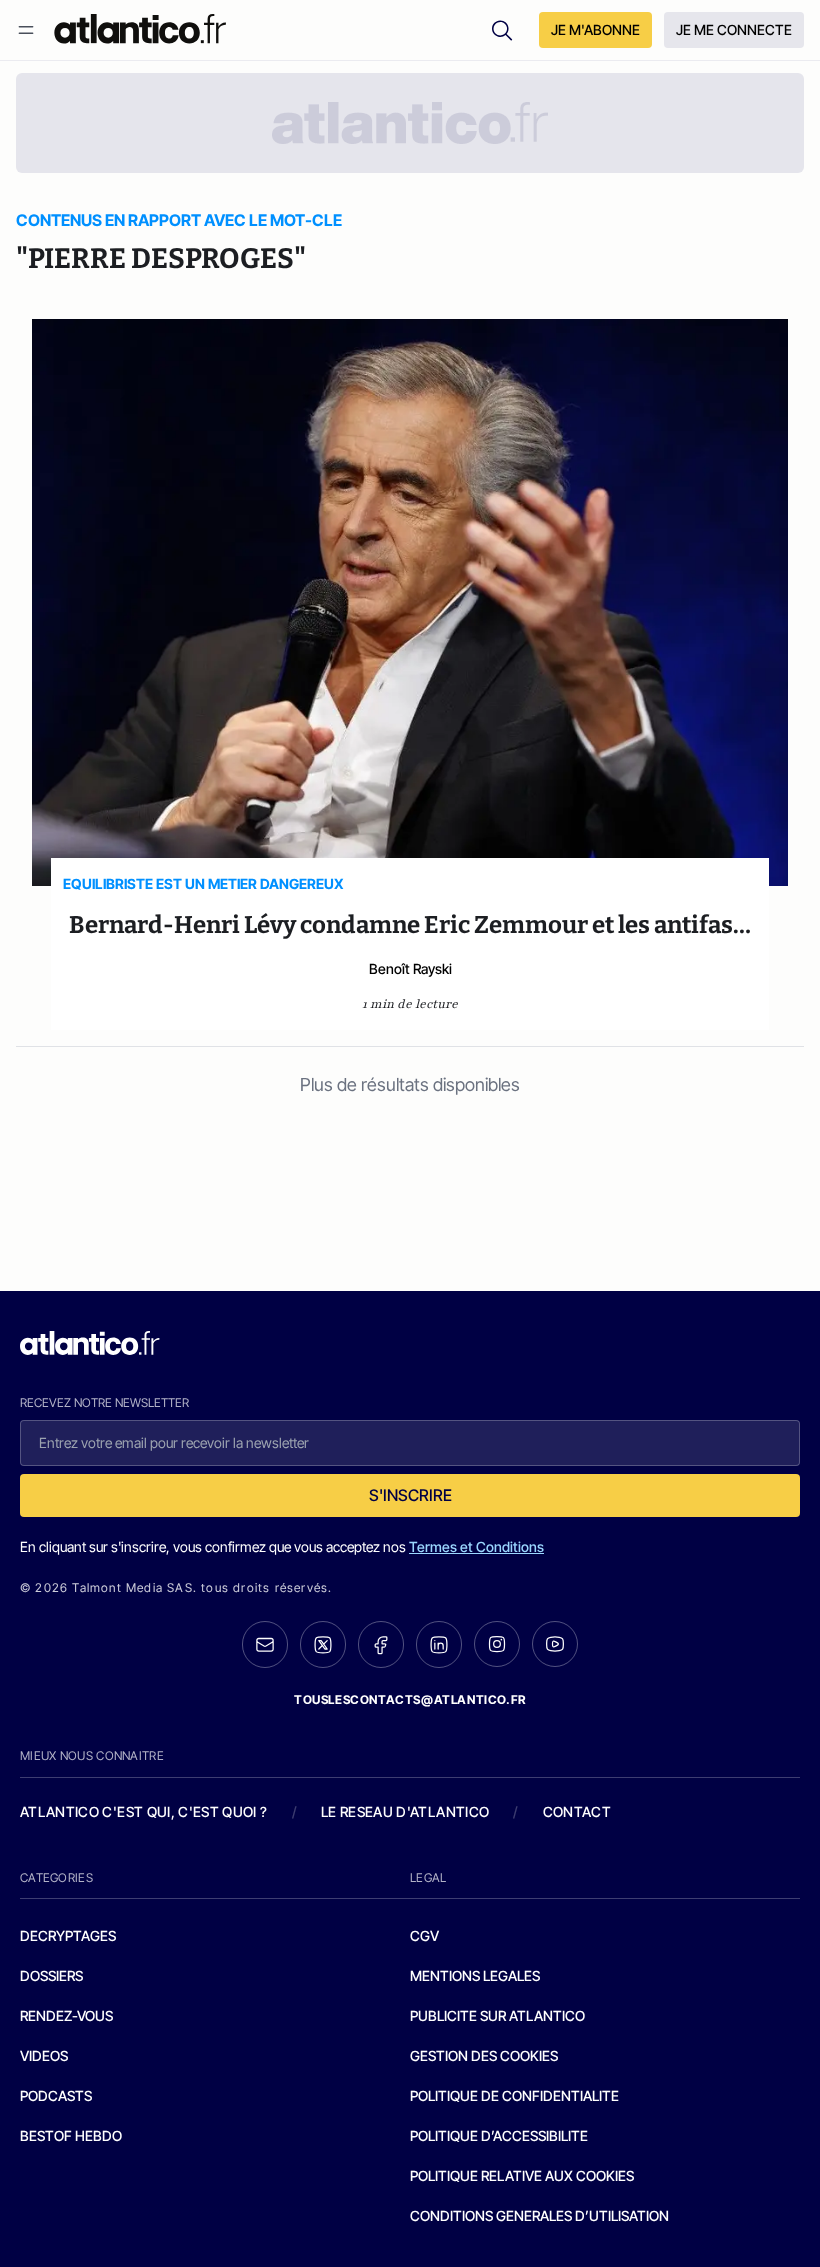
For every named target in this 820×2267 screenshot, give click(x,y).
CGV (424, 1935)
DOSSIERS (51, 1975)
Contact (577, 1811)
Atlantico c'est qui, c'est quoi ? (144, 1811)
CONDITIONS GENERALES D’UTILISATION (539, 2215)
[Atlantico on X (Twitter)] (323, 1644)
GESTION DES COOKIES (484, 2055)
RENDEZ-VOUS (66, 2015)
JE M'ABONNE (595, 29)
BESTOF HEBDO (71, 2135)
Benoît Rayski (410, 968)
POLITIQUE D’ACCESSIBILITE (499, 2135)
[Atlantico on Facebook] (381, 1644)
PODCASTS (56, 2095)
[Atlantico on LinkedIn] (439, 1644)
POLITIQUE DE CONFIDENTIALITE (514, 2095)
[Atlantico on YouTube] (555, 1644)
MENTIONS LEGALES (475, 1975)
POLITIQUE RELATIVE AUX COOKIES (522, 2175)
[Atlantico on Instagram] (497, 1644)
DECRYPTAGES (68, 1935)
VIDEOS (44, 2055)
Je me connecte (734, 29)
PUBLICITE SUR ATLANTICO (497, 2015)
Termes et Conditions (476, 1546)
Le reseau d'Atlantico (405, 1811)
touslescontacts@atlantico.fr (410, 1699)
